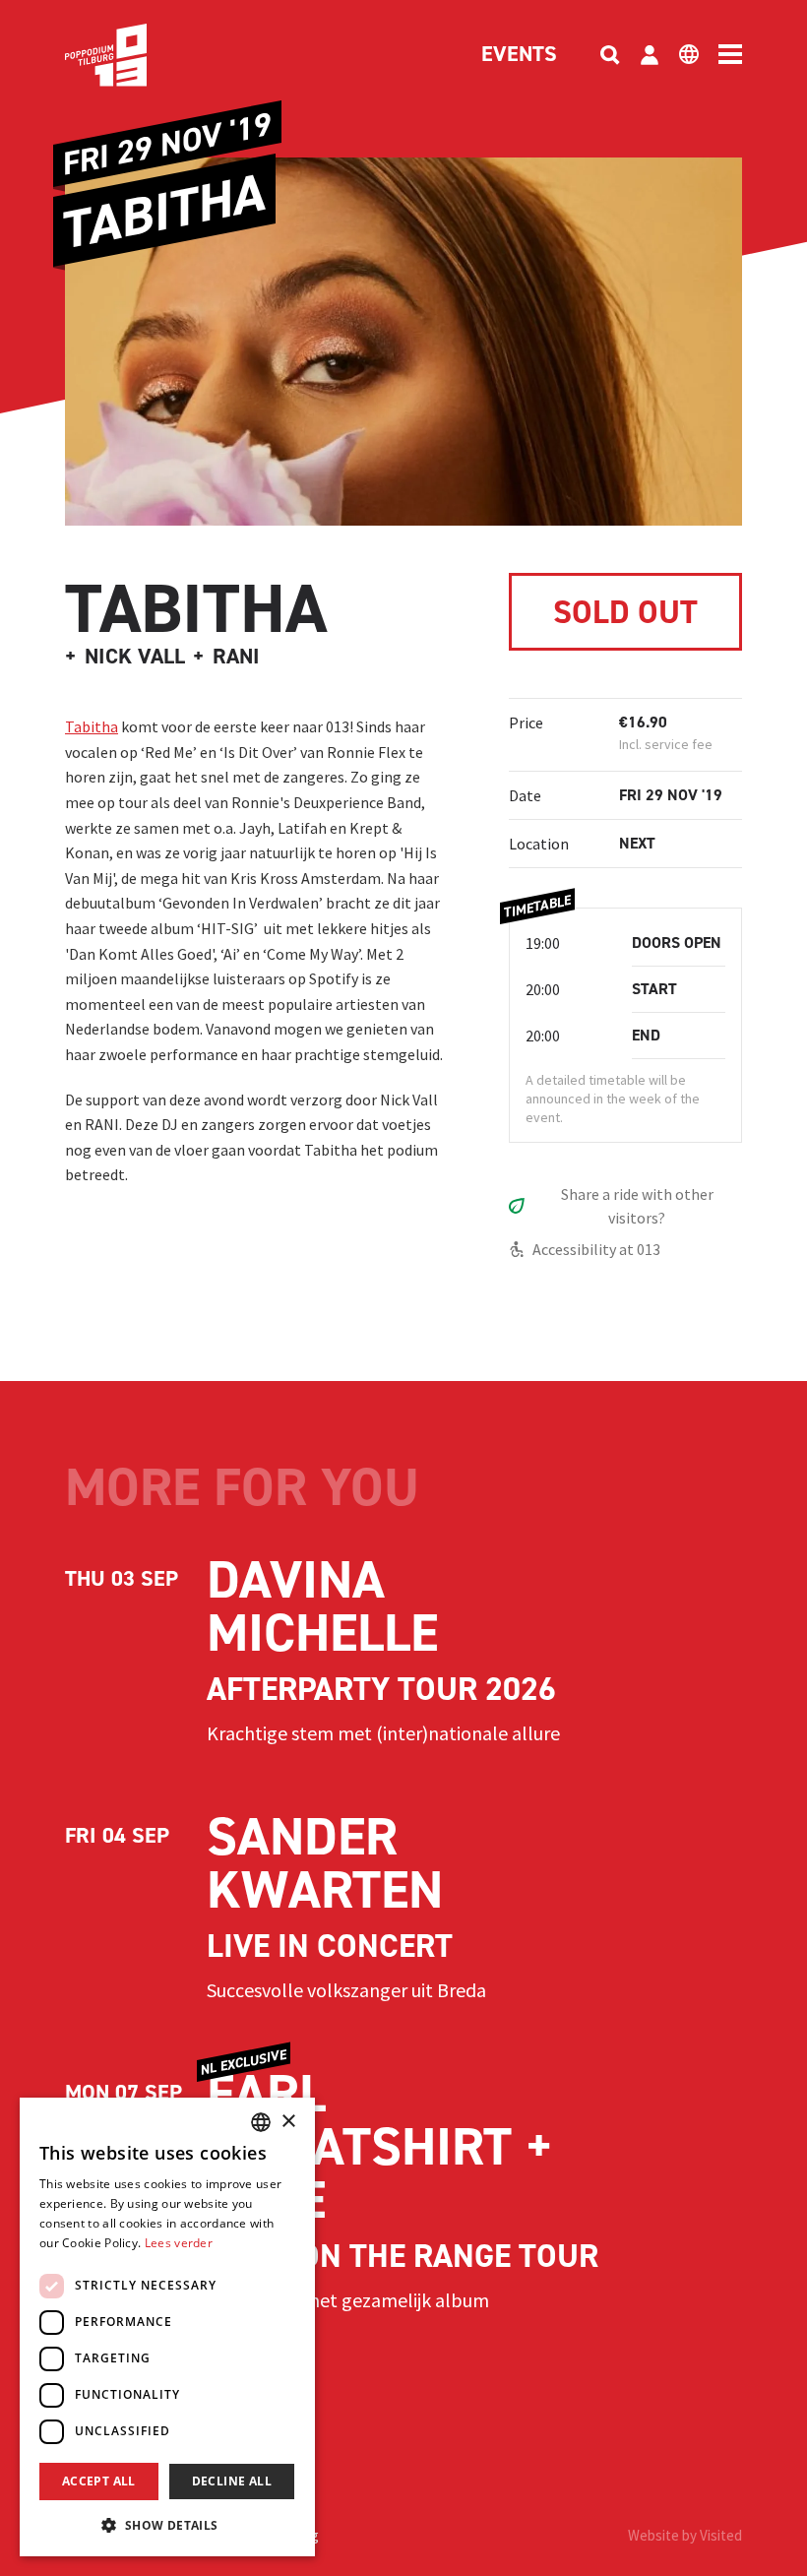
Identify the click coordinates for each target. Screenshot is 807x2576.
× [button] (288, 2122)
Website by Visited (685, 2535)
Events (519, 55)
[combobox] (261, 2122)
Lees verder (179, 2243)
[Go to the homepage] (136, 55)
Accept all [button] (99, 2481)
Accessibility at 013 (596, 1249)
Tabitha (92, 726)
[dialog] (167, 2327)
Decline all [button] (232, 2481)
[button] (167, 2525)
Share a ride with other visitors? (637, 1206)
